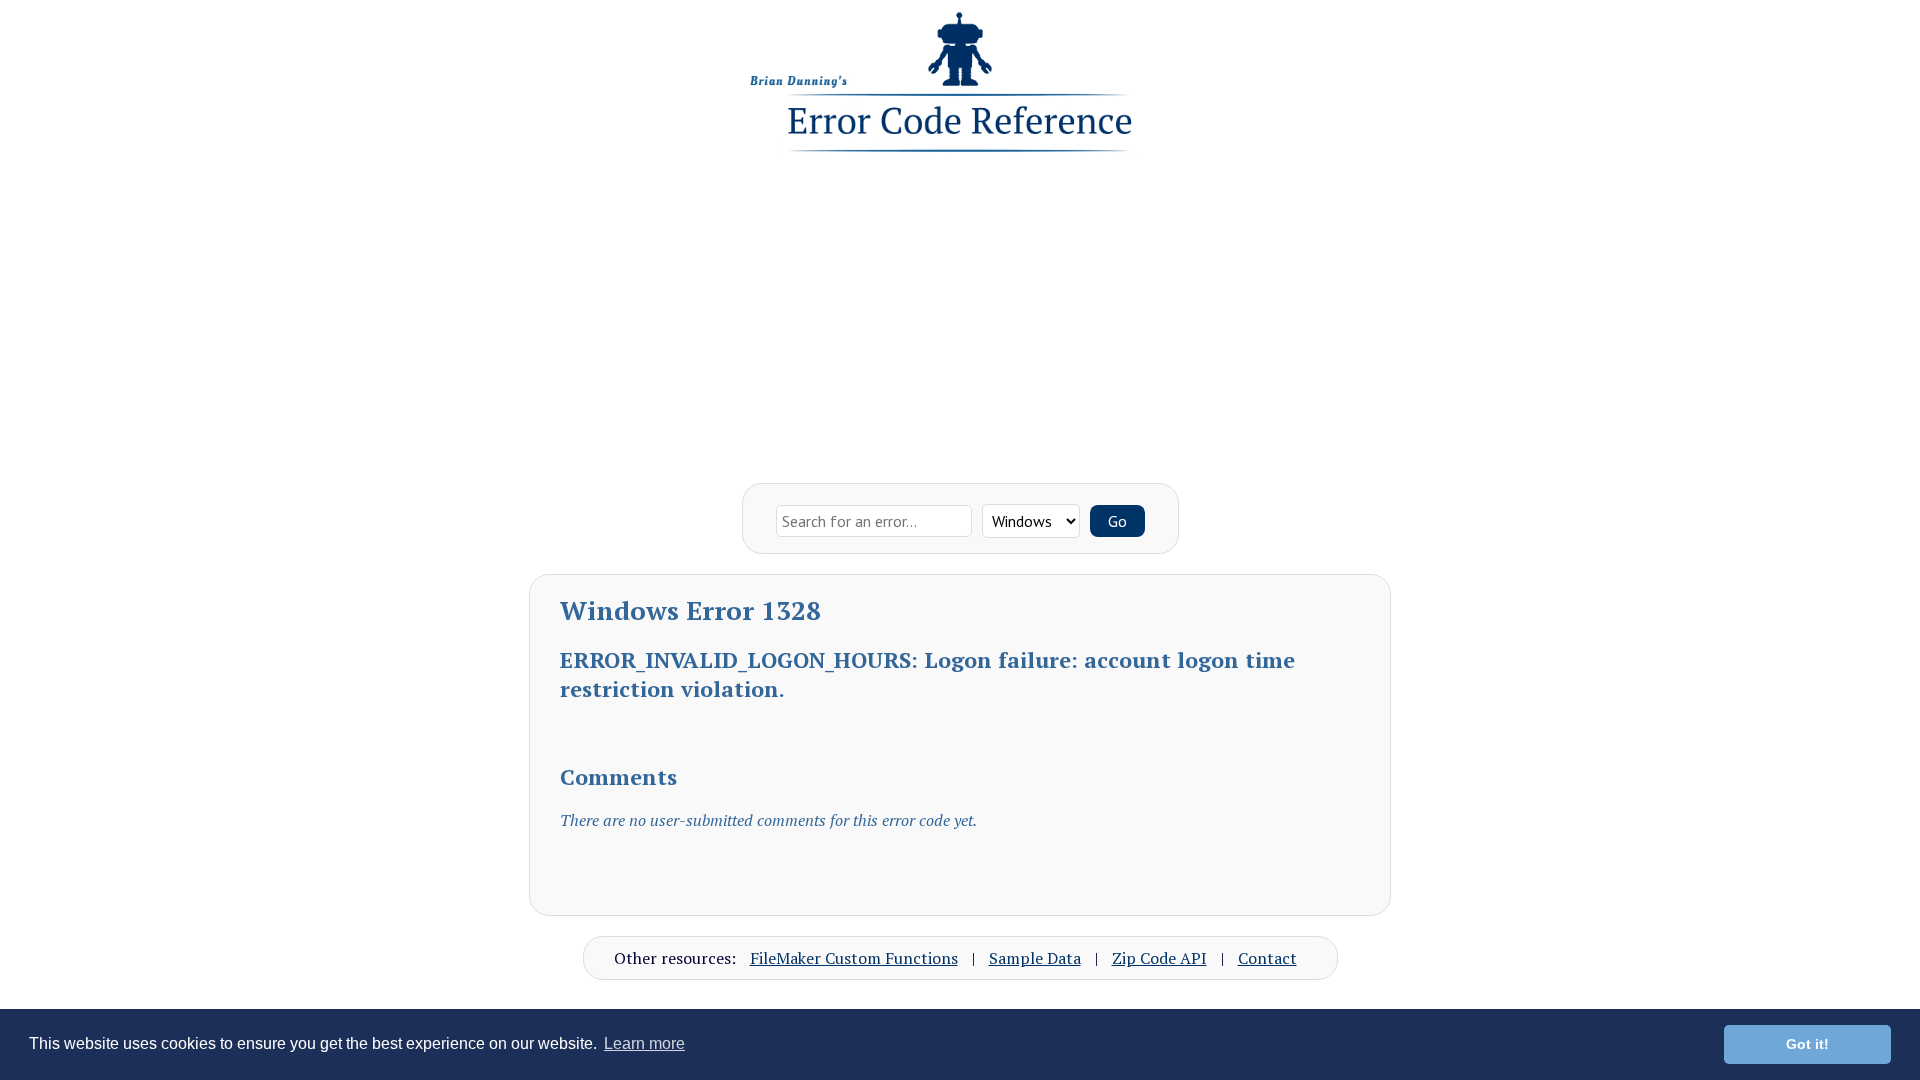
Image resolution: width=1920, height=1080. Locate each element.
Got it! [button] (1807, 1044)
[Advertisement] (960, 313)
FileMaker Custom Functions (854, 958)
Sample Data (1035, 958)
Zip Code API (1159, 958)
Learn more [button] (644, 1043)
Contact (1267, 958)
